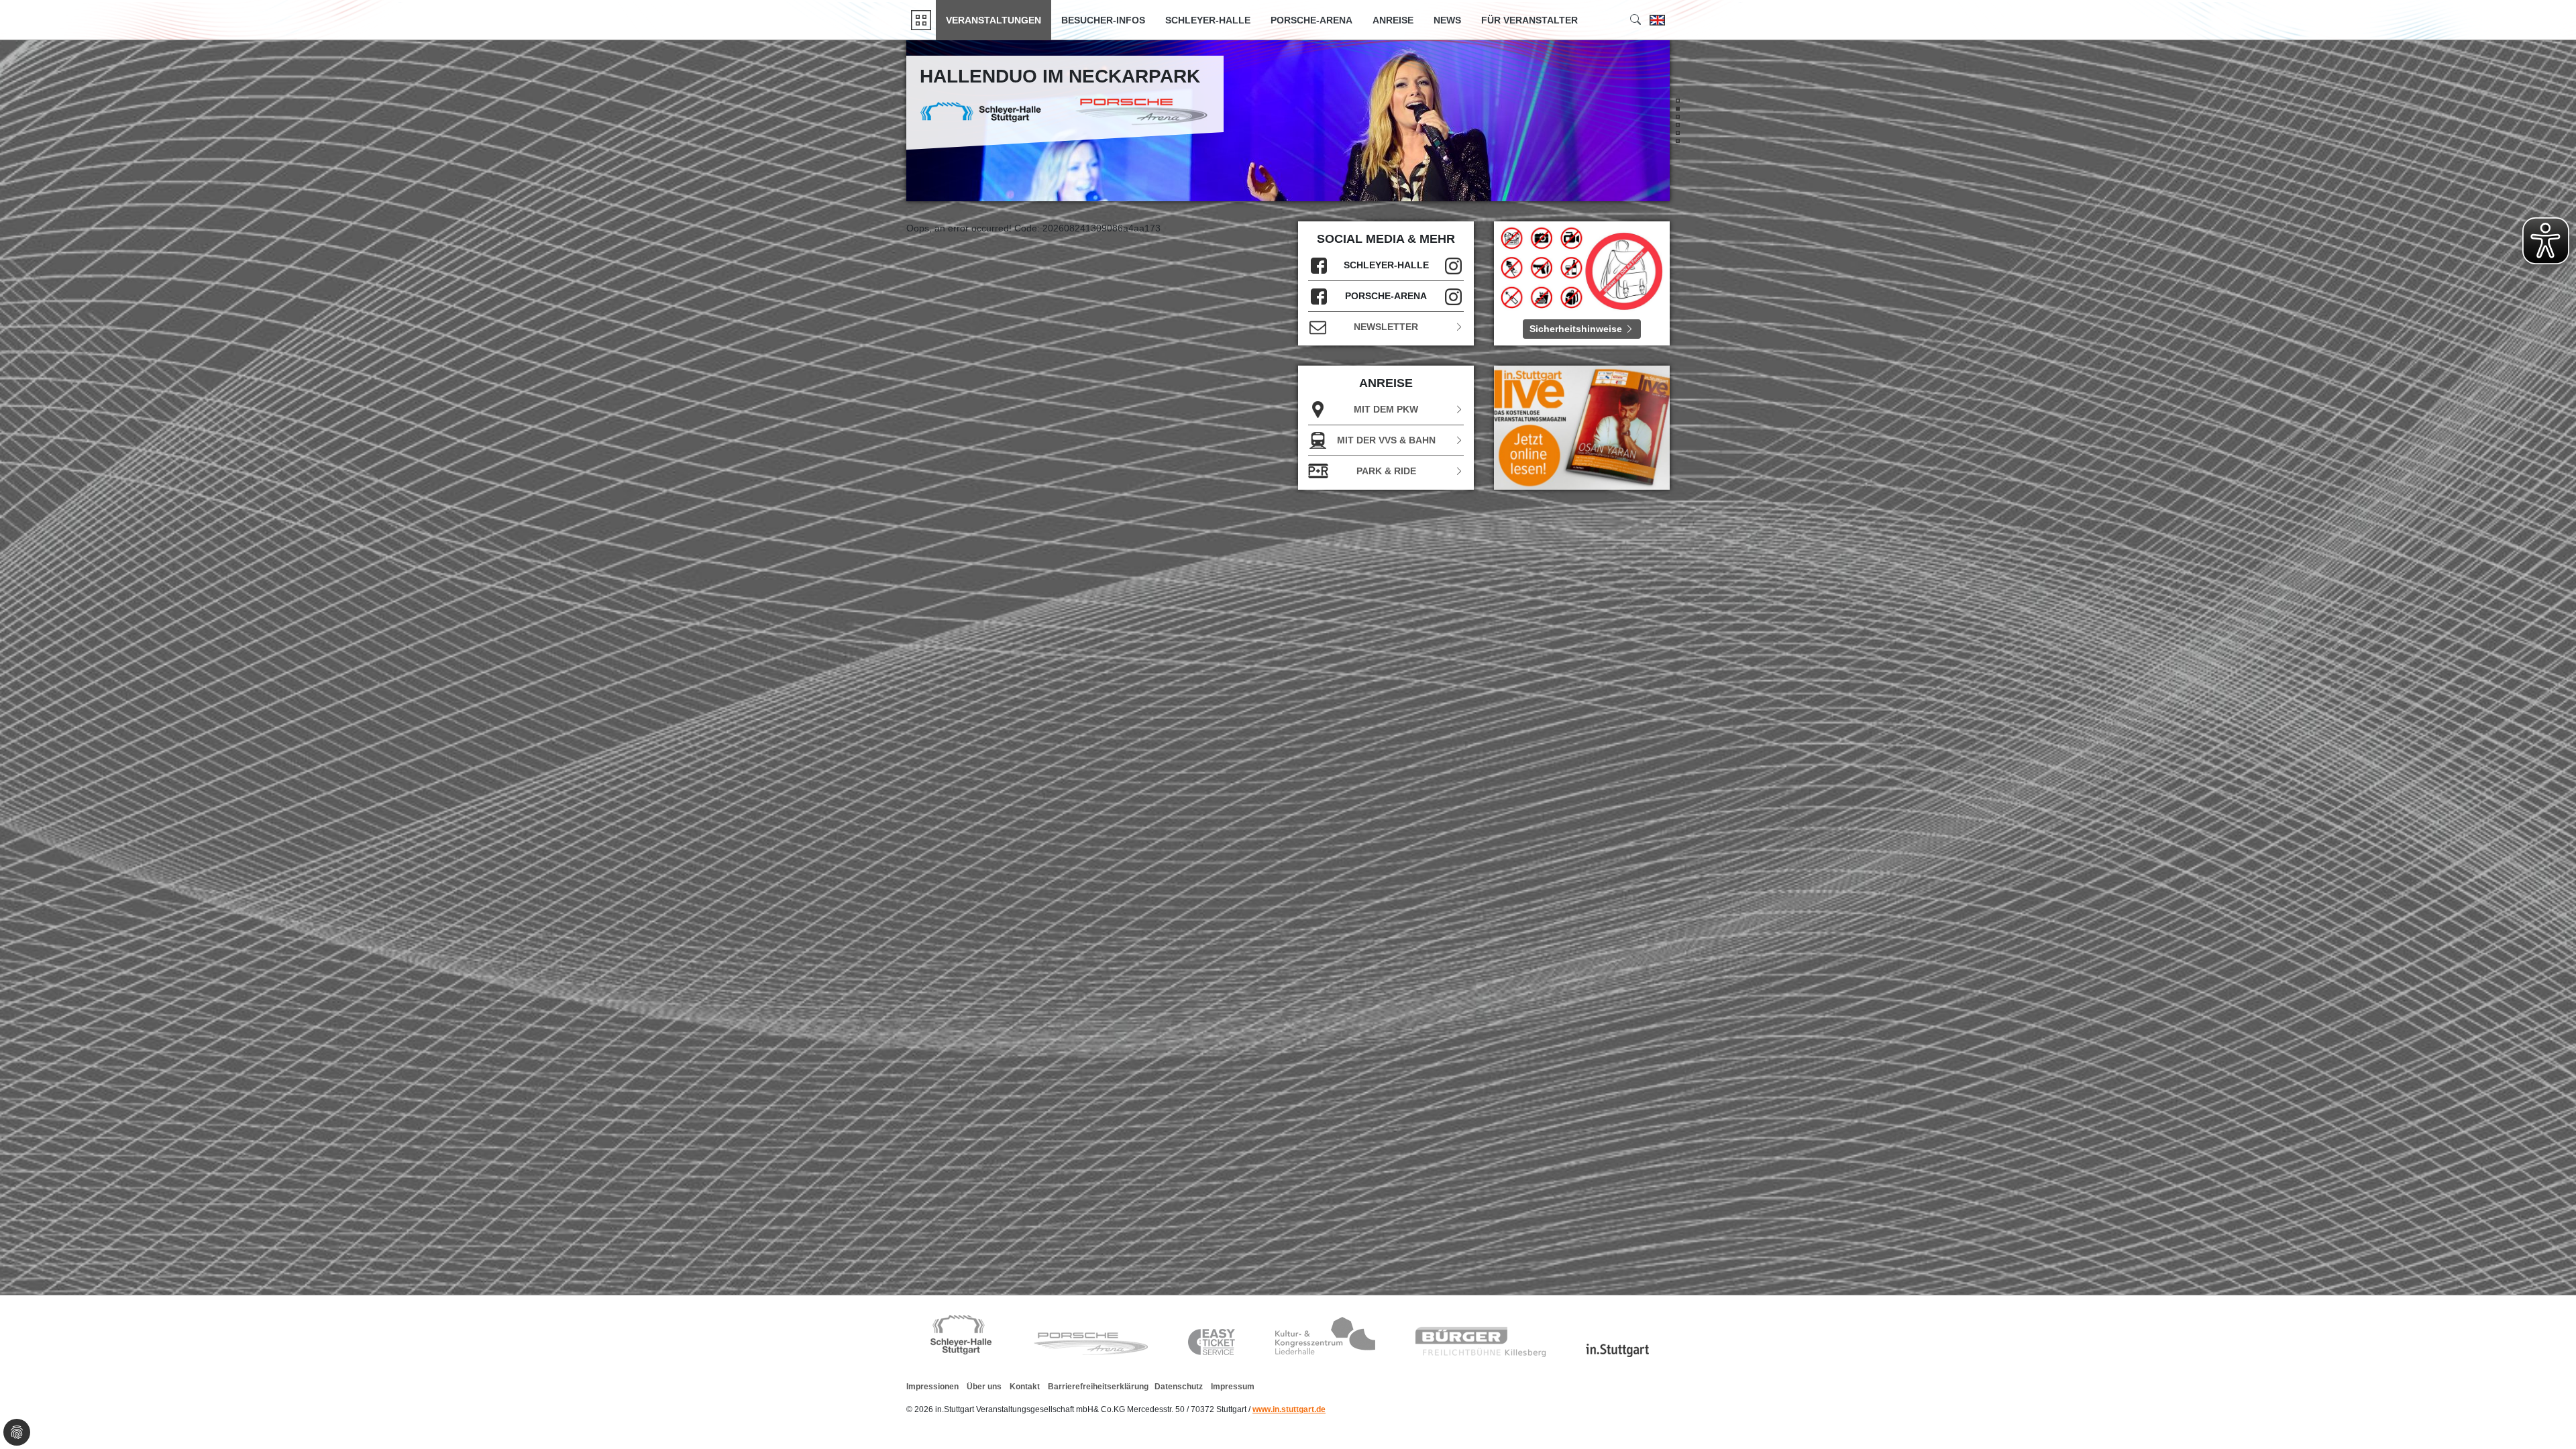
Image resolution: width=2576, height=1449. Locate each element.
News (1447, 20)
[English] (1657, 20)
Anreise (1393, 20)
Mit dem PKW (1386, 409)
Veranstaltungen (994, 20)
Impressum (1233, 1387)
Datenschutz (1179, 1387)
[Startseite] (921, 20)
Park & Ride (1386, 471)
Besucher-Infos (1103, 20)
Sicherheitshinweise (1577, 329)
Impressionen (932, 1387)
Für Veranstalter (1529, 20)
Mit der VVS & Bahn (1386, 440)
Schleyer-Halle (1208, 20)
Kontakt (1025, 1387)
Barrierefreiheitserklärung (1098, 1387)
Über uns (984, 1387)
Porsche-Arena (1311, 20)
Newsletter (1386, 327)
